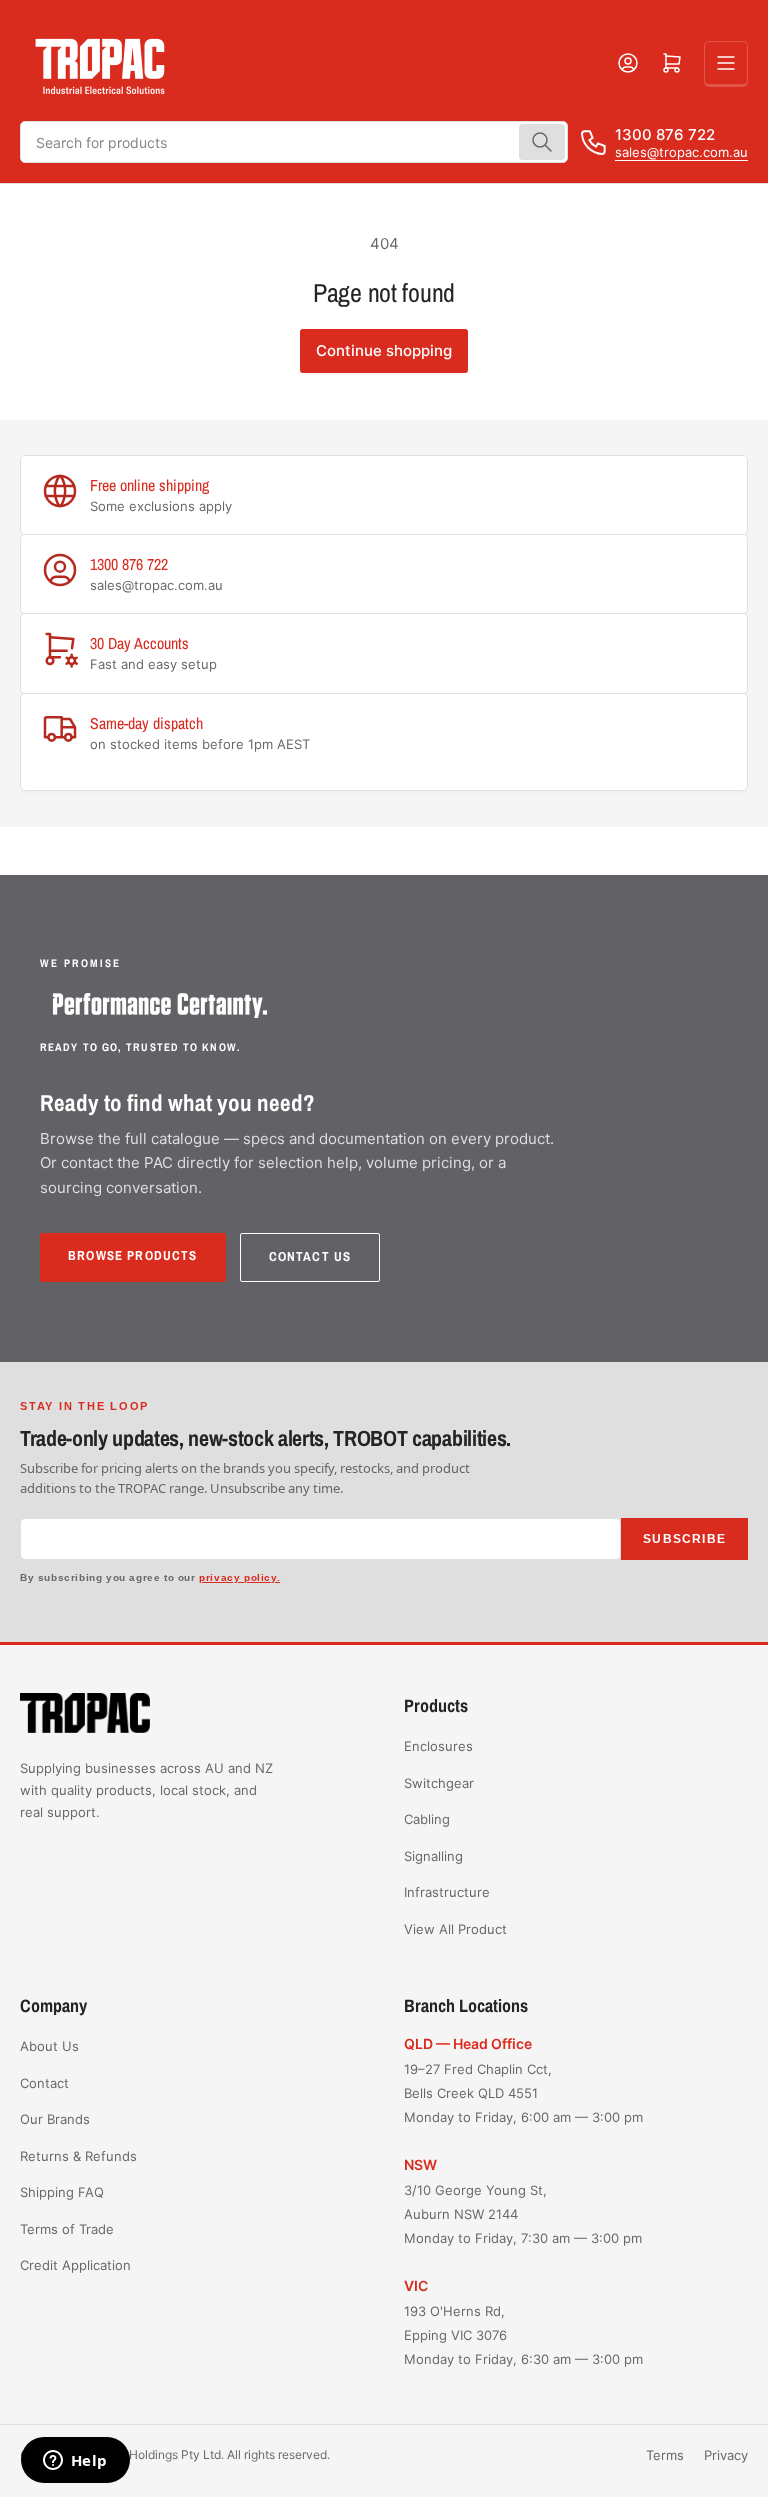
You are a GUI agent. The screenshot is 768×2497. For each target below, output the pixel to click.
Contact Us (310, 1256)
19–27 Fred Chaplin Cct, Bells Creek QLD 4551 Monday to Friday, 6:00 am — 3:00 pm (523, 2093)
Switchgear (439, 1783)
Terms (665, 2455)
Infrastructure (447, 1892)
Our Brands (55, 2119)
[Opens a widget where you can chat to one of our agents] (75, 2462)
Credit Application (75, 2265)
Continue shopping (384, 350)
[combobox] (294, 142)
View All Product (455, 1929)
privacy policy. (239, 1577)
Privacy (726, 2455)
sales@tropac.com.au (681, 152)
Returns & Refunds (78, 2156)
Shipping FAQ (62, 2192)
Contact (44, 2083)
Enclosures (438, 1746)
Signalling (433, 1856)
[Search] (542, 142)
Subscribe (684, 1539)
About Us (49, 2046)
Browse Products (133, 1255)
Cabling (427, 1819)
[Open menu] (726, 63)
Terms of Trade (67, 2229)
